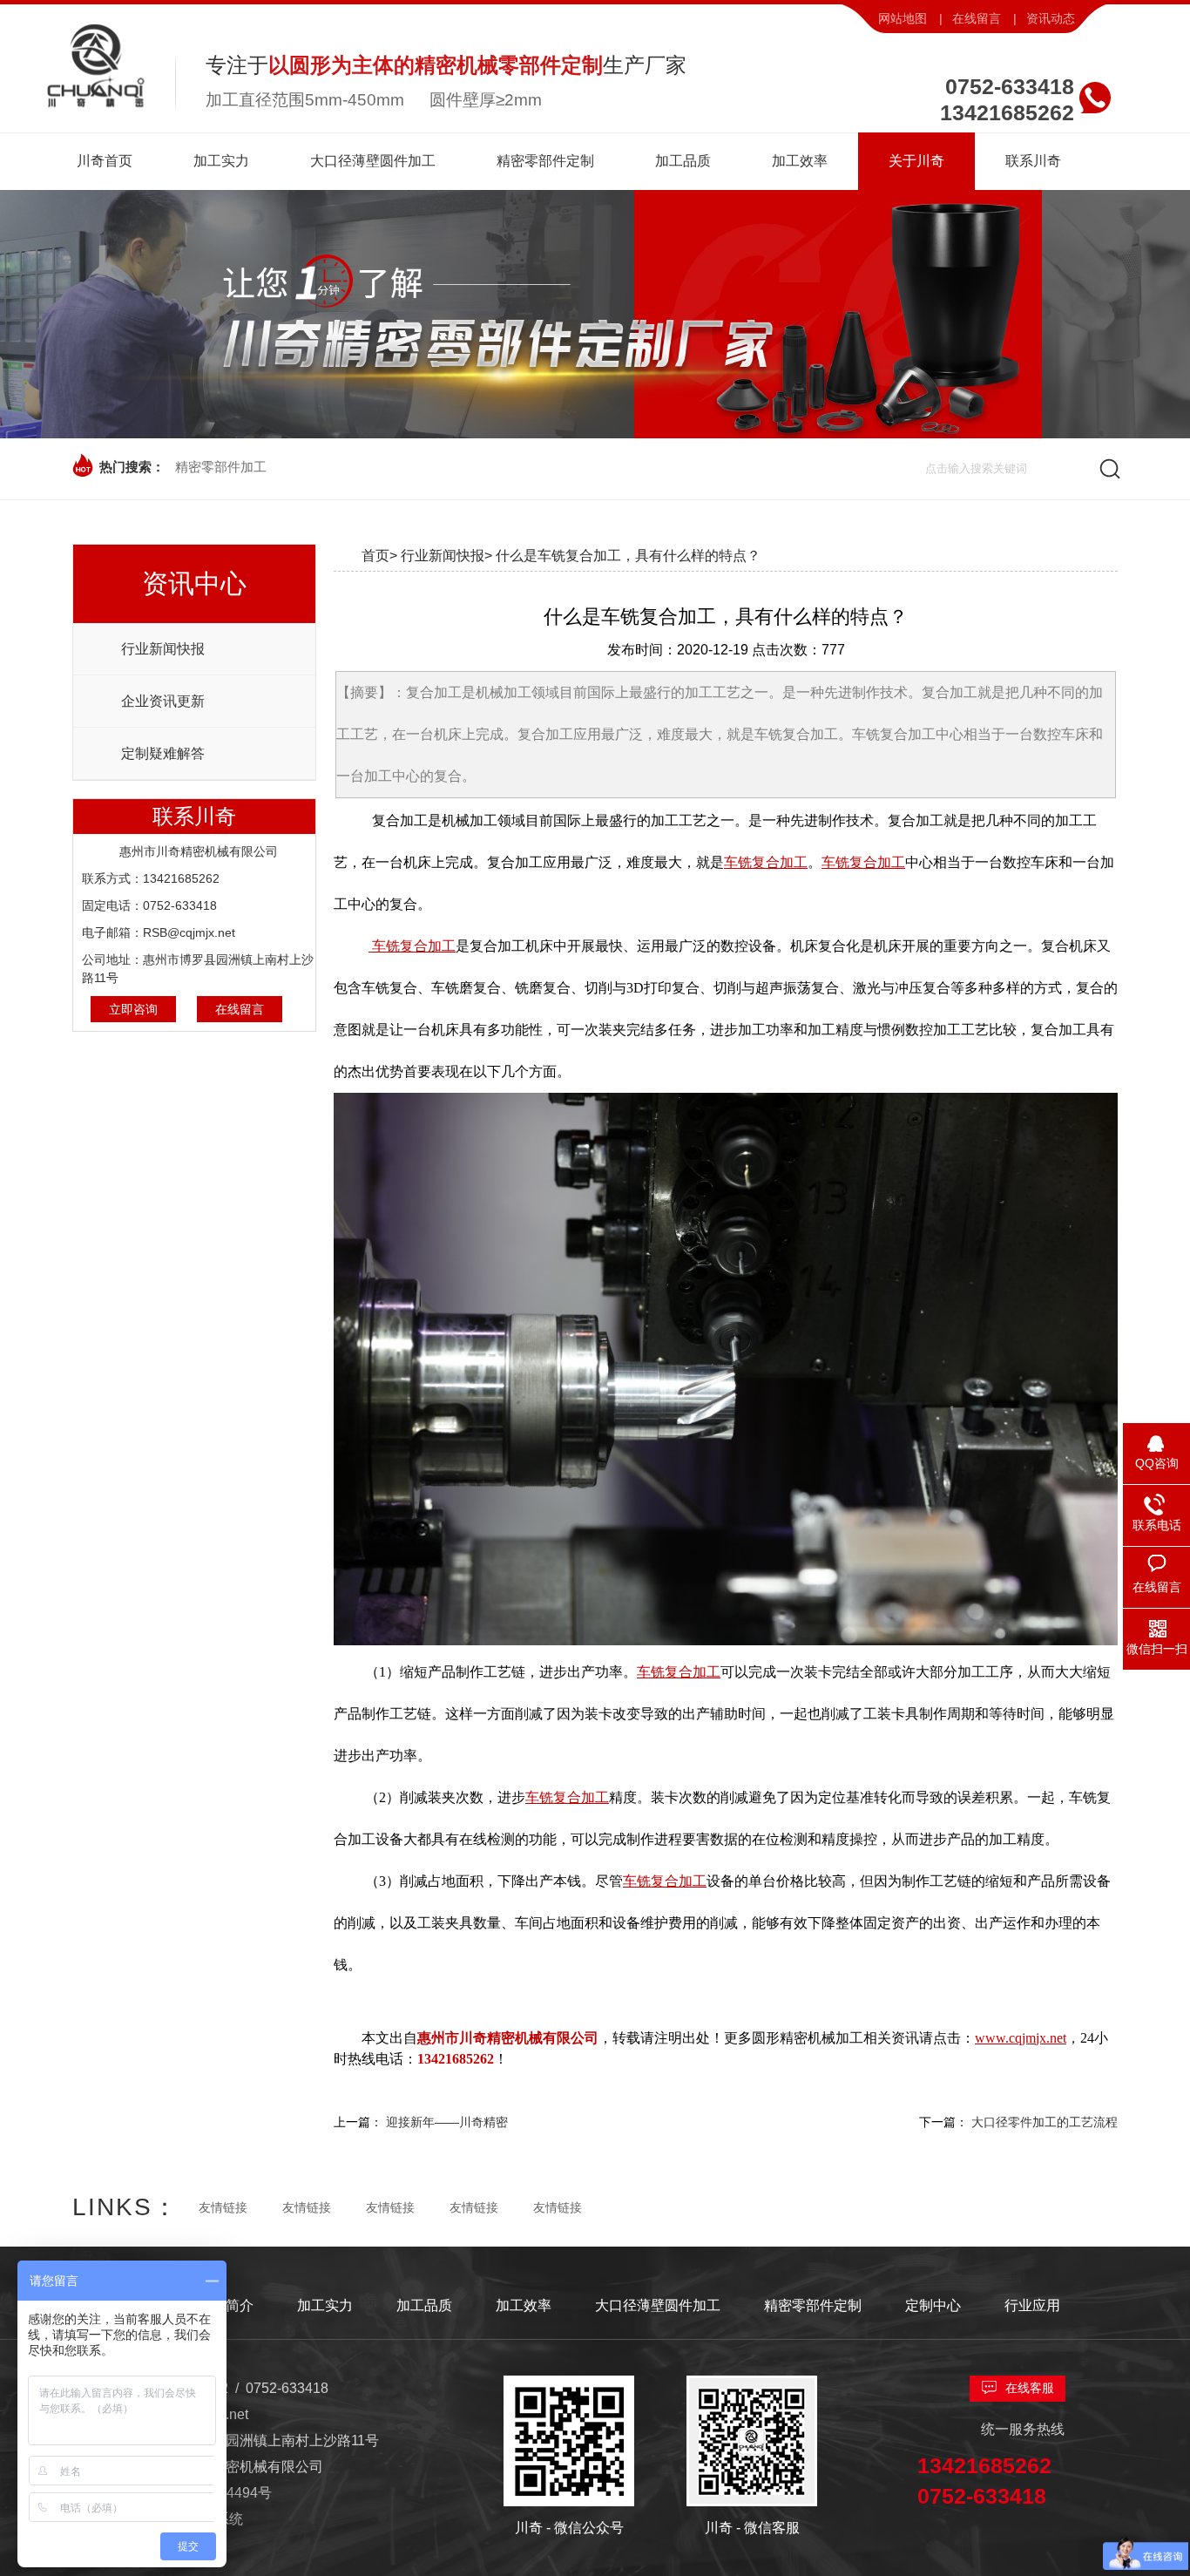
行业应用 (1032, 2305)
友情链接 (223, 2207)
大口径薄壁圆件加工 (658, 2305)
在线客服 (1030, 2388)
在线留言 (977, 18)
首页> (379, 556)
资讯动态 (1051, 18)
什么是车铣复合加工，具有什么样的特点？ (628, 556)
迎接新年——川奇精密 (447, 2122)
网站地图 (903, 18)
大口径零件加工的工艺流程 (1045, 2122)
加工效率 (524, 2305)
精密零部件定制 (813, 2305)
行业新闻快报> (446, 556)
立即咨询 (133, 1009)
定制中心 (933, 2305)
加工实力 (325, 2305)
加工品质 (424, 2305)
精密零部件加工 (221, 467)
